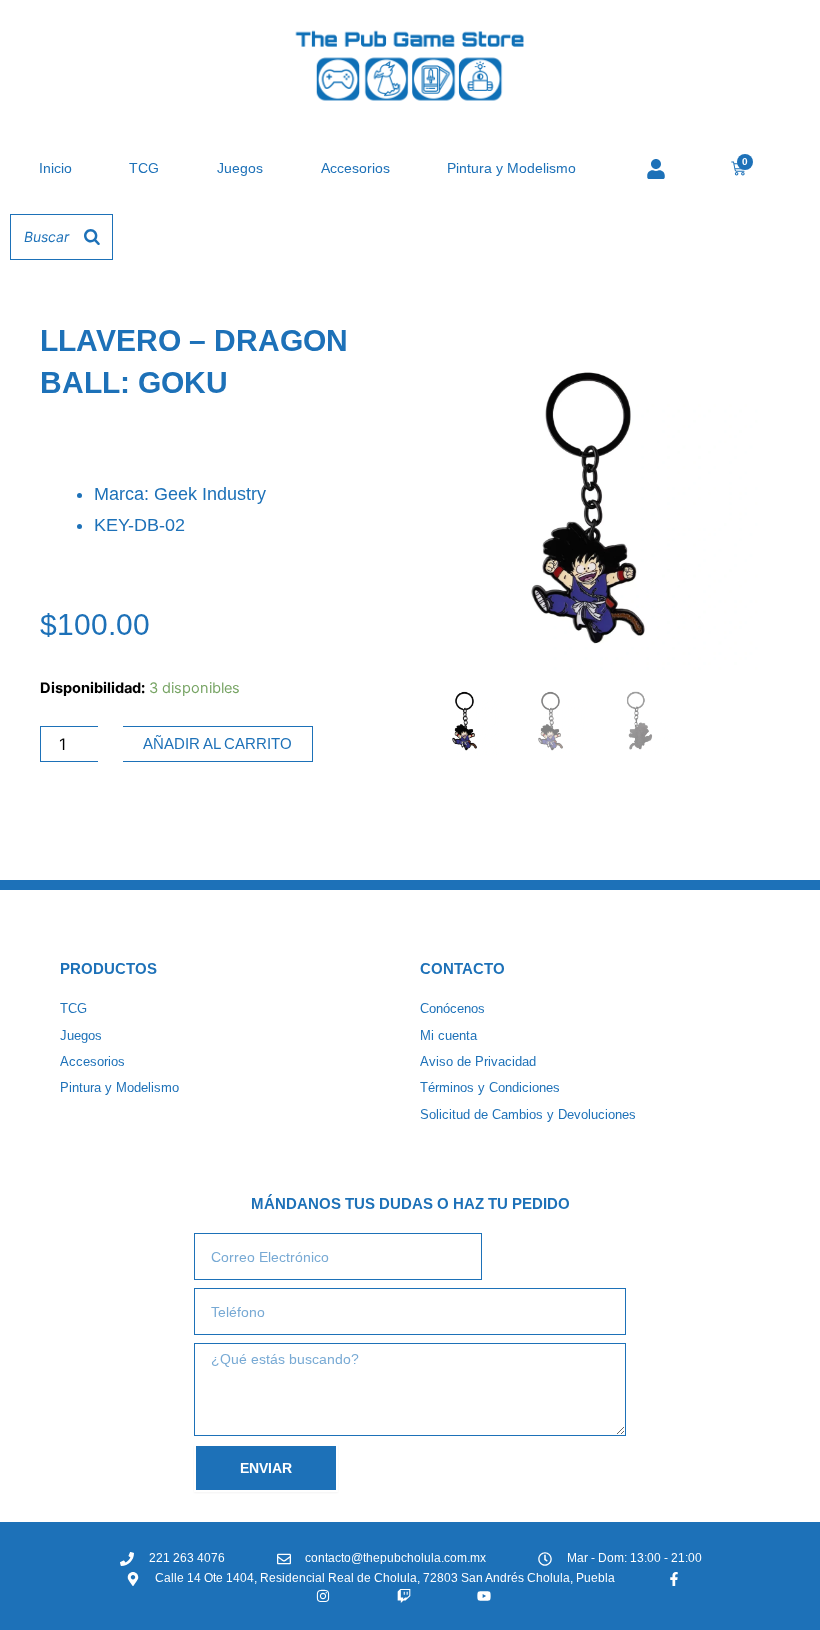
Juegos (240, 168)
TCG (144, 168)
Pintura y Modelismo (511, 168)
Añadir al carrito (217, 744)
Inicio (55, 168)
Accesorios (355, 168)
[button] (727, 373)
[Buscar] (92, 237)
